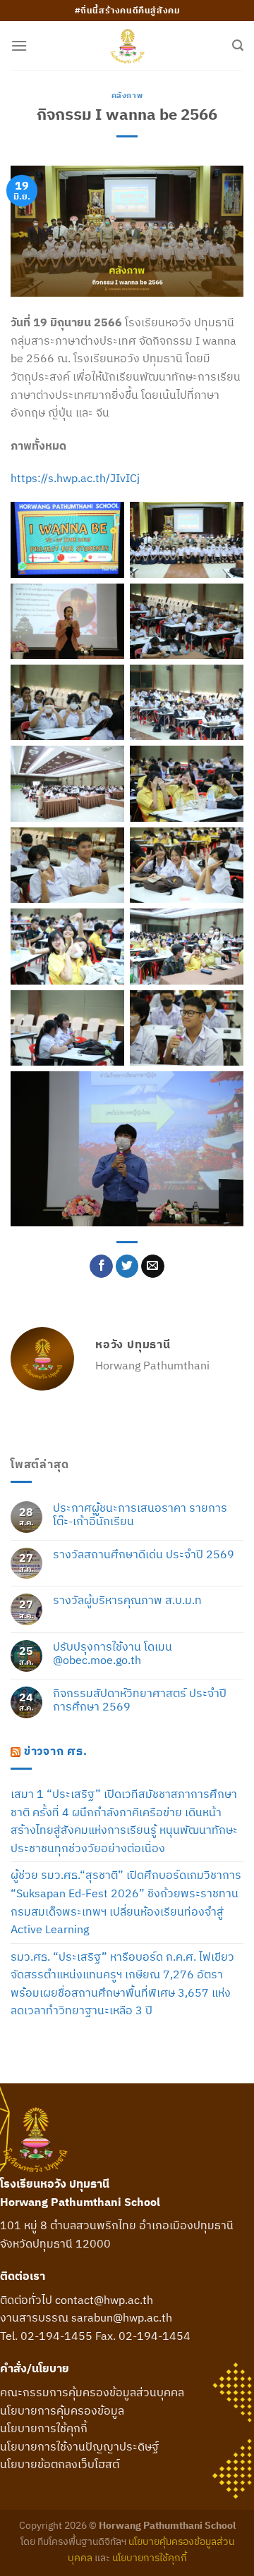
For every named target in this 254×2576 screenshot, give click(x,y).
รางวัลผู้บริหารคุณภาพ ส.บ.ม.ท (127, 1600)
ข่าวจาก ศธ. (56, 1751)
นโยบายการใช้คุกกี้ (44, 2428)
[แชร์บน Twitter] (127, 1267)
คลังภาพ (127, 95)
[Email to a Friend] (153, 1267)
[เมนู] (19, 45)
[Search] (238, 45)
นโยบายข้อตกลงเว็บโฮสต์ (60, 2464)
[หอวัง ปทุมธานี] (127, 46)
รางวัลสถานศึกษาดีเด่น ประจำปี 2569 (144, 1554)
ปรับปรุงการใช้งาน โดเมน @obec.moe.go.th (113, 1653)
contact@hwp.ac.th (104, 2300)
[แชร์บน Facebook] (101, 1267)
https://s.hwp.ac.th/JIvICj (75, 478)
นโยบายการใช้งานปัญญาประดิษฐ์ (79, 2446)
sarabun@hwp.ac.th (122, 2317)
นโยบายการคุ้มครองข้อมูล (62, 2410)
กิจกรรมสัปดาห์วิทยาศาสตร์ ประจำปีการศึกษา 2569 (140, 1700)
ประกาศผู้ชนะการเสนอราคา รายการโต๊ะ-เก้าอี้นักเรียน (140, 1515)
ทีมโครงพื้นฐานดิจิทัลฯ (82, 2541)
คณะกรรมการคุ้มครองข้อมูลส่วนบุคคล (92, 2392)
